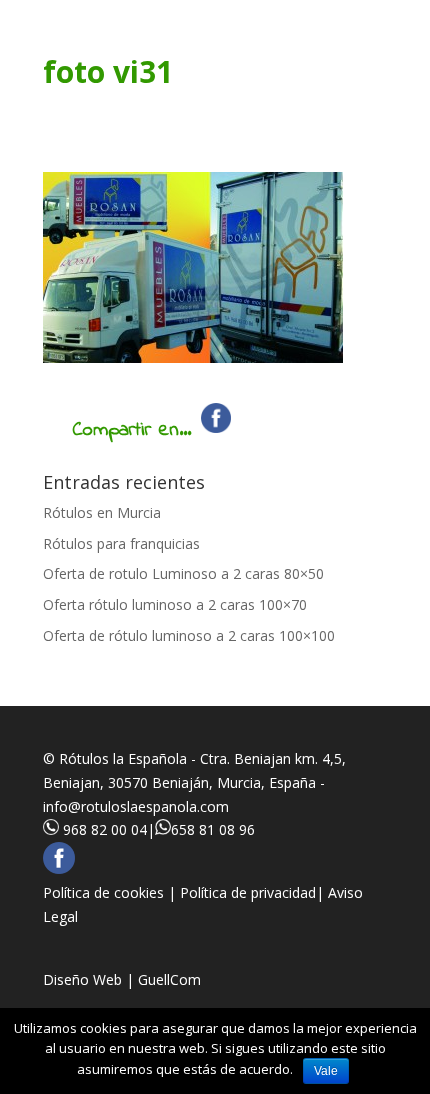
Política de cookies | (111, 892)
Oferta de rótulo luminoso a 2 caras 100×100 (189, 635)
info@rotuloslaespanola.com (136, 806)
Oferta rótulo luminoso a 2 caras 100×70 (175, 604)
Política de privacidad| (254, 892)
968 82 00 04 (105, 829)
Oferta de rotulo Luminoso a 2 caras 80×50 (183, 573)
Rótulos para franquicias (121, 543)
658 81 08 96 (213, 829)
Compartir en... (132, 430)
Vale (326, 1071)
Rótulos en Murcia (102, 512)
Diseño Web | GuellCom (122, 979)
